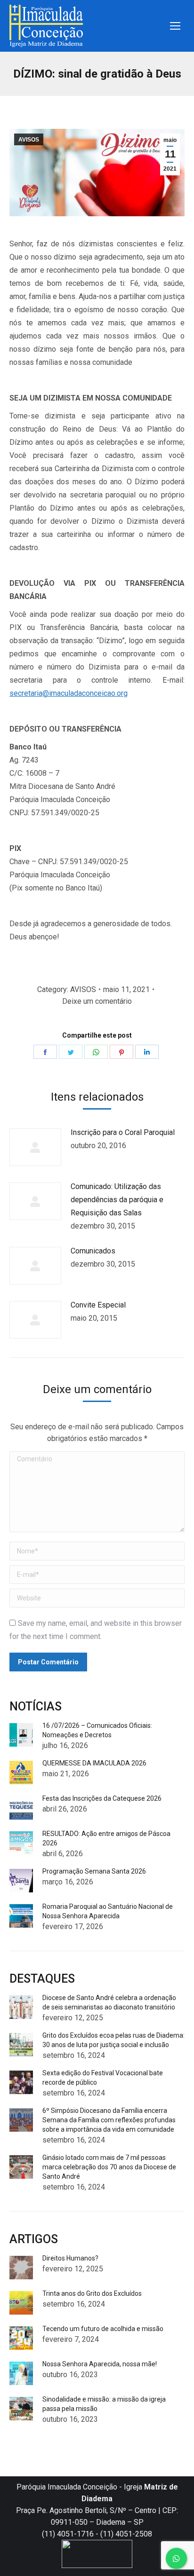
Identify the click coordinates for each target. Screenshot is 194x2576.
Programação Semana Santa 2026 (94, 1871)
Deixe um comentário (97, 1001)
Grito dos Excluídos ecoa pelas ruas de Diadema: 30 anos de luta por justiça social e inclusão (113, 2040)
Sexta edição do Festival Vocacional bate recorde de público (103, 2078)
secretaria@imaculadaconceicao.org (69, 693)
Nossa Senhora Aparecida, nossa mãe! (100, 2364)
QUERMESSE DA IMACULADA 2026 (94, 1763)
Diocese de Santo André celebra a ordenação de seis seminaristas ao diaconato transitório (109, 2002)
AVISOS (29, 140)
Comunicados (93, 1251)
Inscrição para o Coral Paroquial (123, 1132)
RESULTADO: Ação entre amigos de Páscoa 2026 (106, 1838)
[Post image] (35, 1147)
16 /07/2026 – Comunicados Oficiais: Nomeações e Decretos (97, 1730)
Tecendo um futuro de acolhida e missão (103, 2329)
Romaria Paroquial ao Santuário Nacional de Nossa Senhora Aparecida (108, 1911)
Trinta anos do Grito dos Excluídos (92, 2293)
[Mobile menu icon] (175, 26)
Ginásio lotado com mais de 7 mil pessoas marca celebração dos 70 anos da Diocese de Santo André (109, 2167)
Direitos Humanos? (70, 2258)
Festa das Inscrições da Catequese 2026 (102, 1798)
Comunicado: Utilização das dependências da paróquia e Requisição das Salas (117, 1200)
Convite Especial (98, 1305)
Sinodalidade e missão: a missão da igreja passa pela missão (104, 2404)
